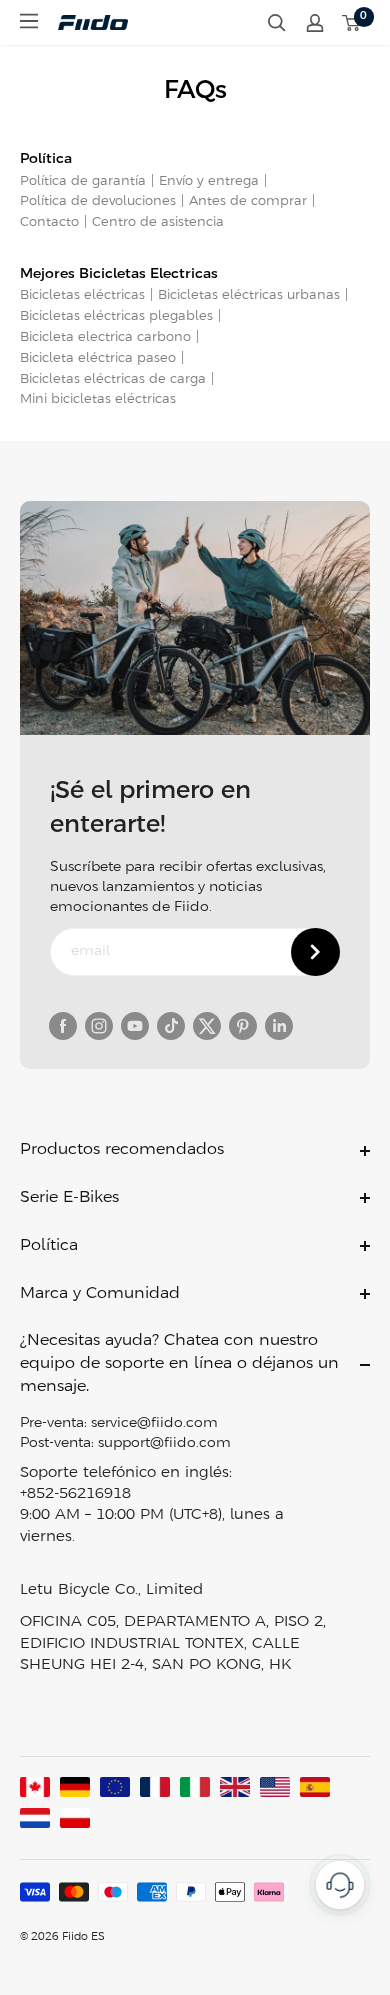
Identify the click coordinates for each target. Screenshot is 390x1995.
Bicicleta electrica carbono (105, 337)
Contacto (49, 222)
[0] (352, 23)
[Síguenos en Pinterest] (243, 1026)
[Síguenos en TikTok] (171, 1026)
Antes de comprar (248, 201)
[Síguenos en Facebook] (63, 1026)
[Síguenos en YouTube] (135, 1026)
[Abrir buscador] (277, 23)
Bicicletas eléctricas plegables (116, 316)
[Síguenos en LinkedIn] (279, 1026)
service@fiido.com (154, 1423)
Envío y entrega (209, 181)
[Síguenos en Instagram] (99, 1026)
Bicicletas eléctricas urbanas (249, 295)
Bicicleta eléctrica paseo (98, 358)
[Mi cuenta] (315, 23)
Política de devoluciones (98, 201)
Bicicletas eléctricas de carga (113, 379)
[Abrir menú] (29, 21)
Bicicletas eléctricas (82, 295)
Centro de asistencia (158, 222)
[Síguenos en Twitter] (207, 1026)
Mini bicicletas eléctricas (98, 399)
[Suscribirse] (315, 952)
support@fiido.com (164, 1443)
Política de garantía (83, 181)
